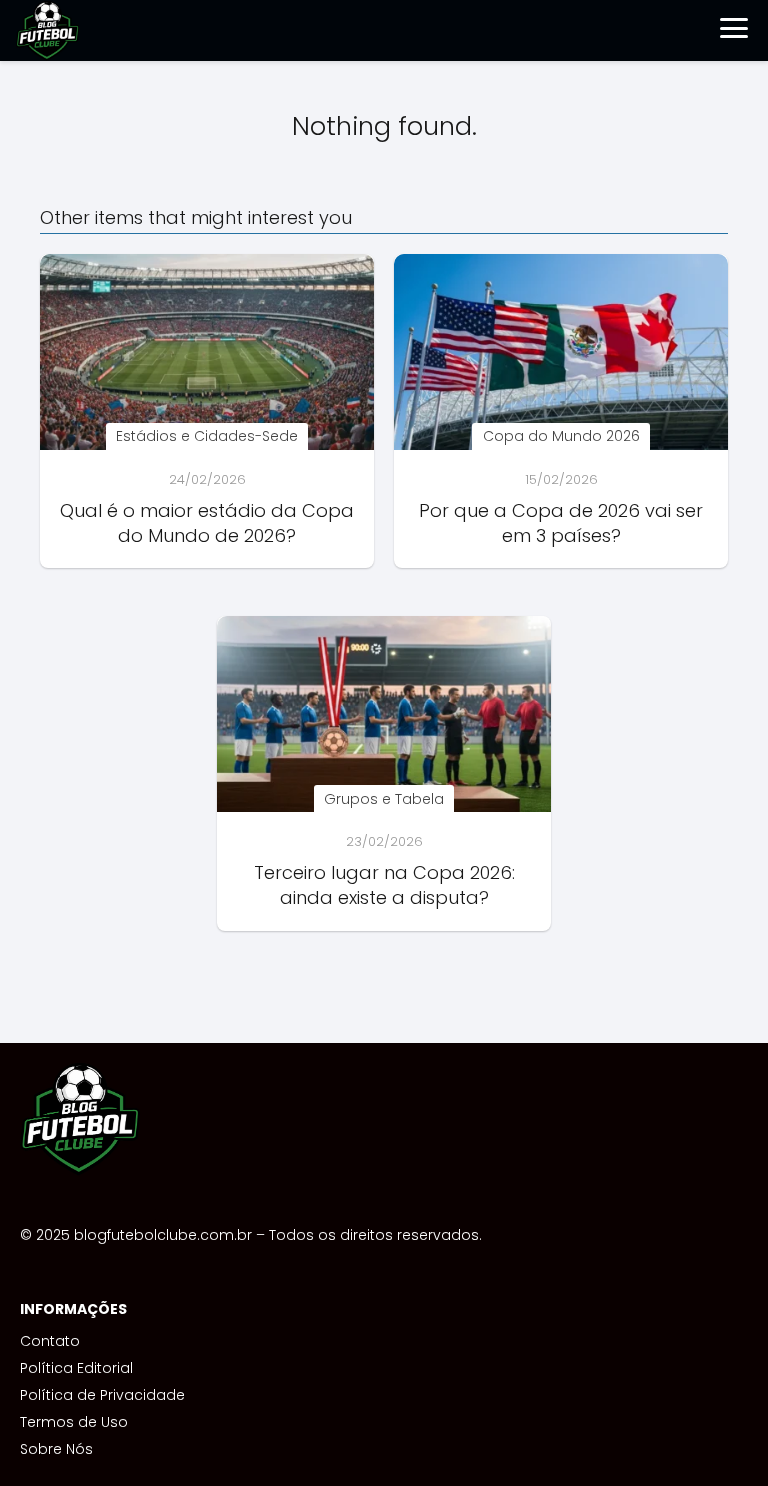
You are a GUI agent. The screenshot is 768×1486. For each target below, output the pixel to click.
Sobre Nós (56, 1449)
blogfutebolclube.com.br (163, 1235)
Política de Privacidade (102, 1395)
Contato (50, 1341)
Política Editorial (76, 1368)
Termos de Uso (74, 1422)
